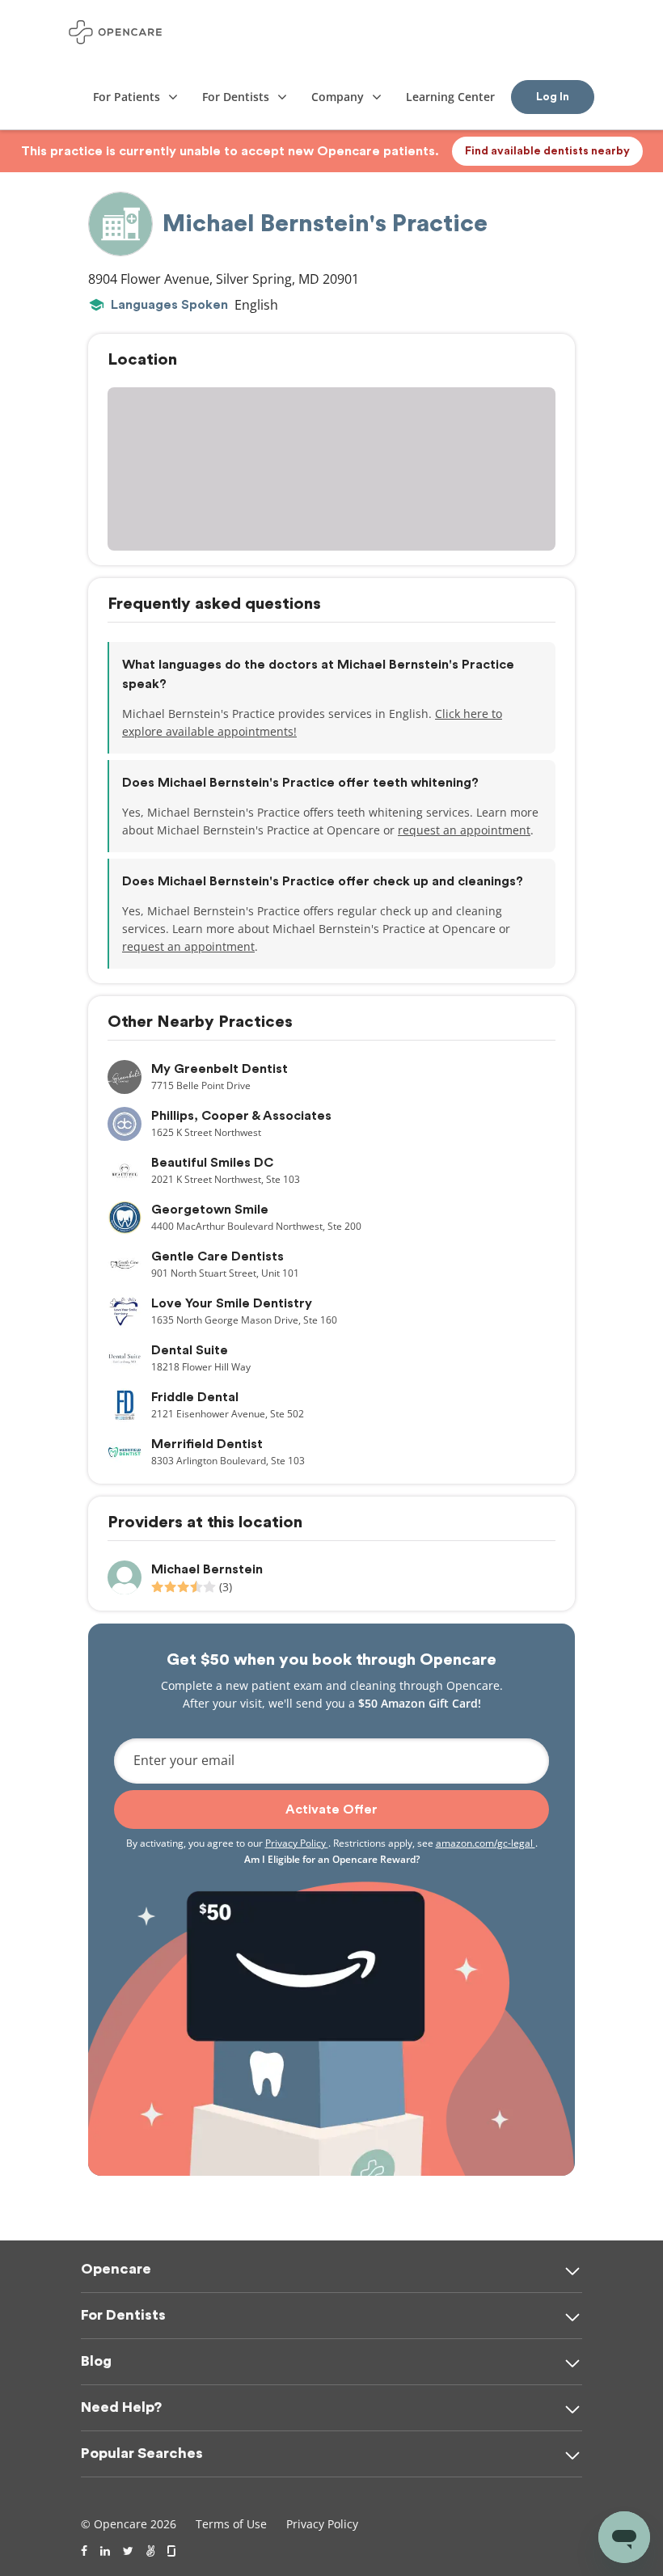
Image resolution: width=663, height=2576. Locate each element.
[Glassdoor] (173, 2551)
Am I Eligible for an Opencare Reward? (332, 1859)
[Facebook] (84, 2551)
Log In (553, 97)
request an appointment (464, 830)
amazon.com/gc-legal (486, 1843)
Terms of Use (231, 2524)
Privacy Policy (297, 1843)
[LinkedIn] (105, 2551)
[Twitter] (128, 2551)
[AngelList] (150, 2551)
